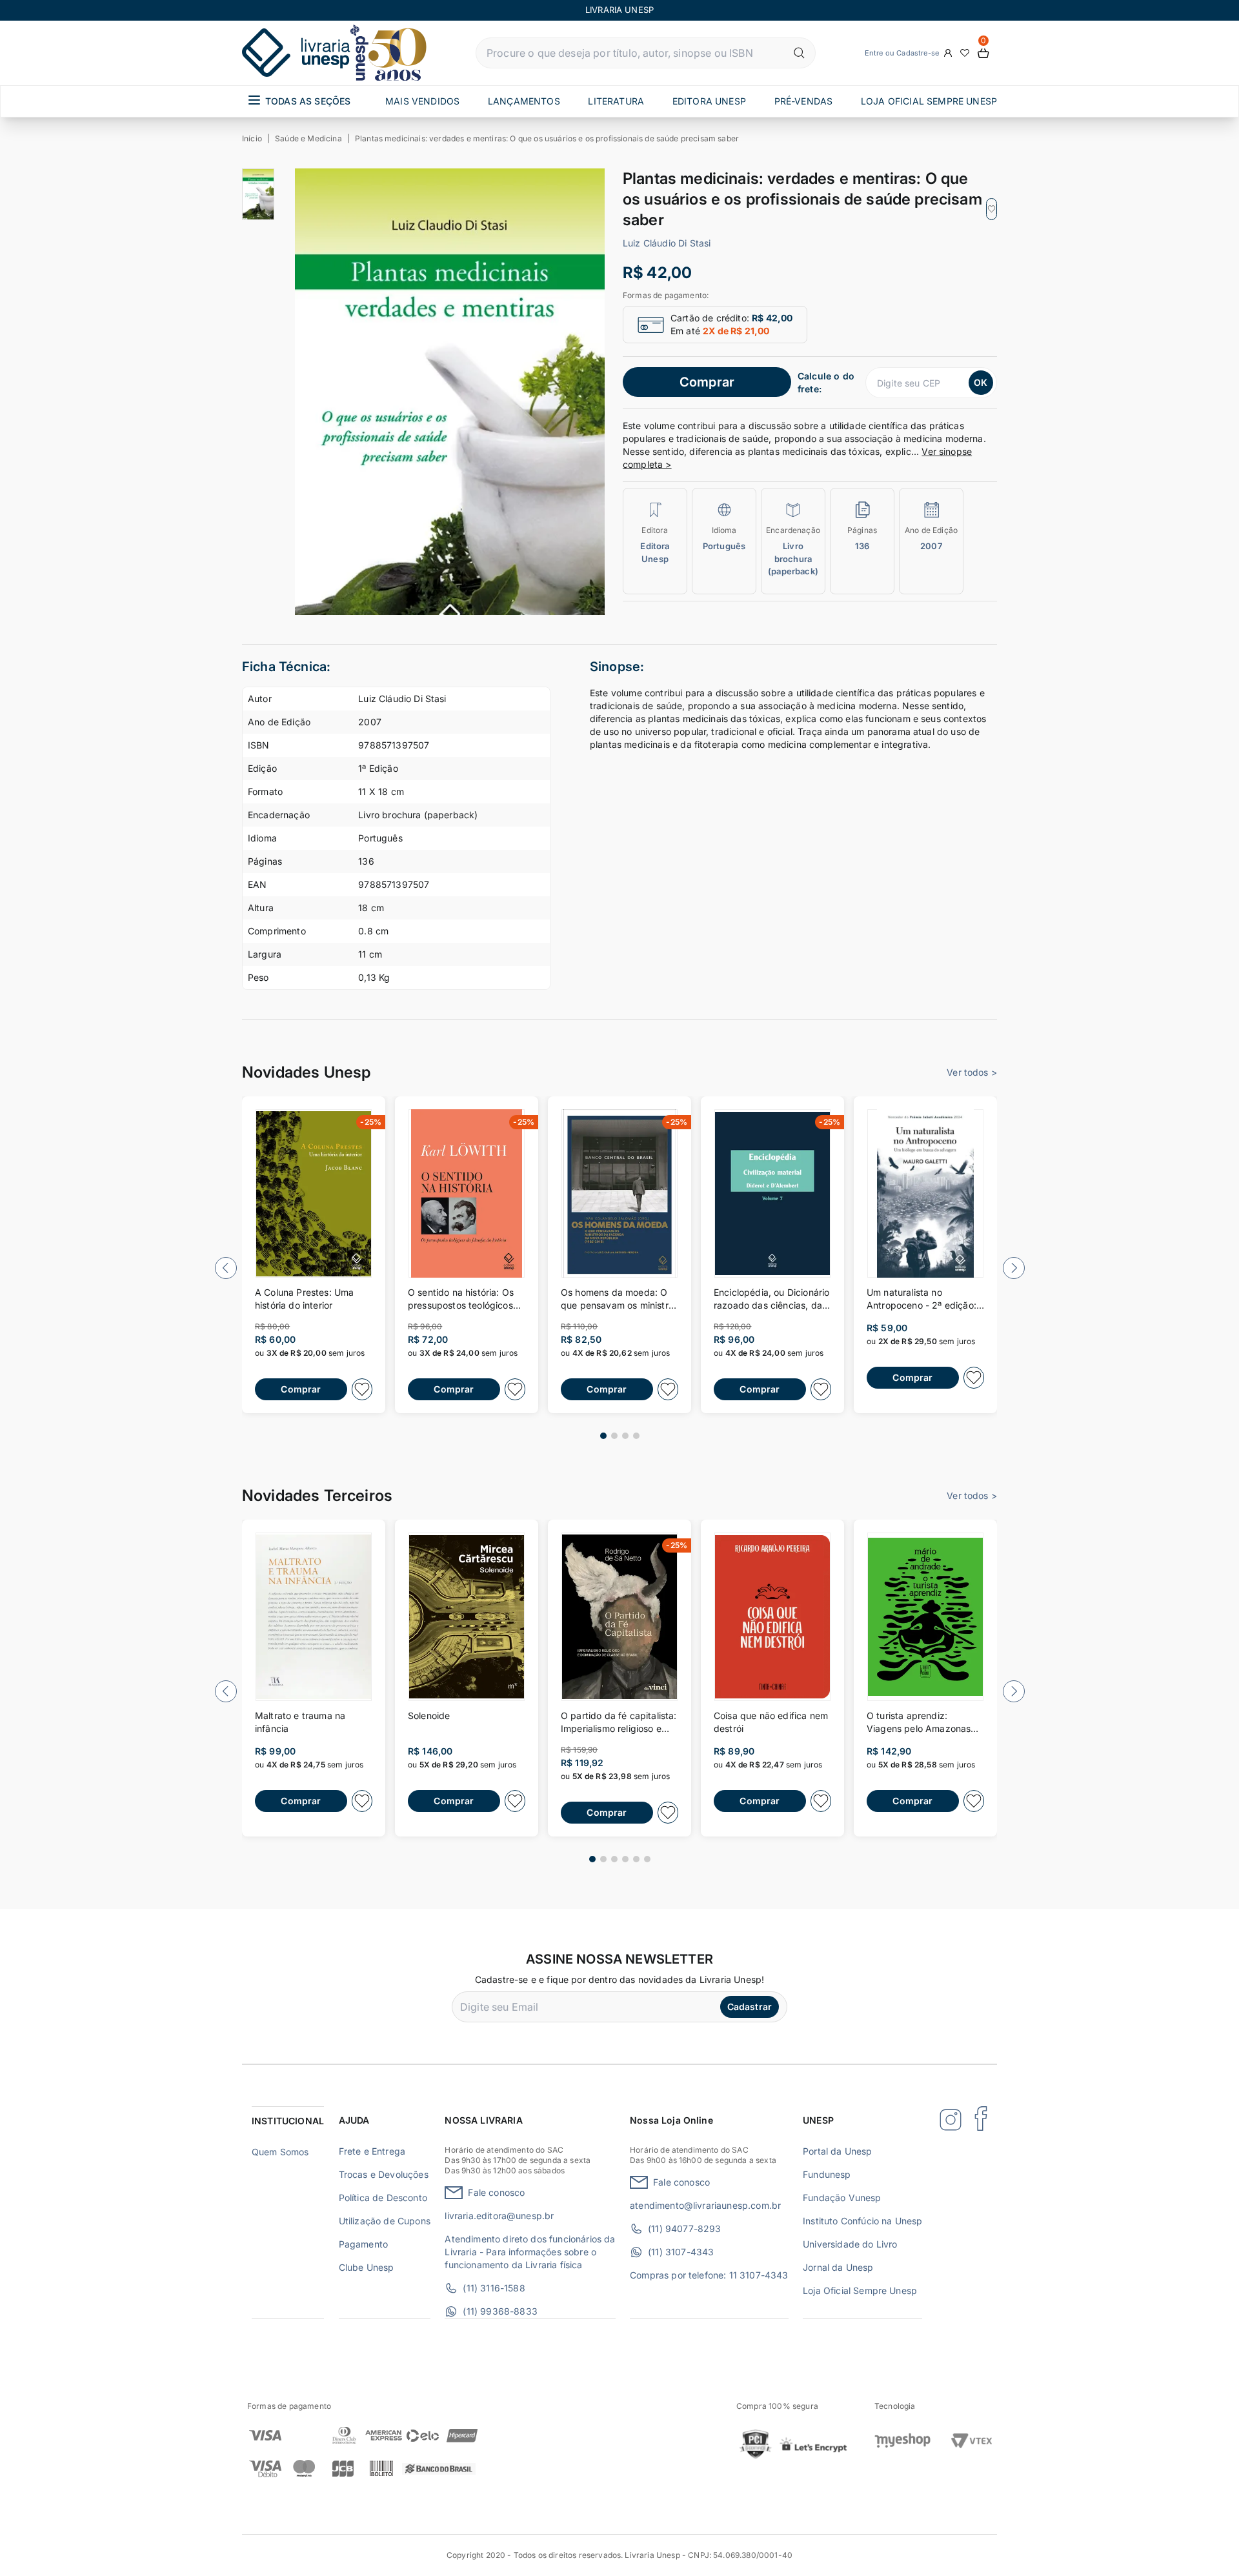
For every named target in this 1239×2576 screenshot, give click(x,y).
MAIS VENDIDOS (422, 101)
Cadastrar (750, 2007)
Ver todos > (972, 1072)
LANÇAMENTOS (524, 101)
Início (252, 138)
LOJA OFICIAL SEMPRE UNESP (929, 101)
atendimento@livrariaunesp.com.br (705, 2205)
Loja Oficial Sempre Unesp (860, 2290)
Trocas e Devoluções (384, 2174)
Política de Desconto (383, 2198)
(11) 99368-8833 (500, 2311)
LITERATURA (616, 101)
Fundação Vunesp (842, 2198)
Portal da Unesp (837, 2151)
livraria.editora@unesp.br (499, 2216)
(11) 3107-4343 (681, 2252)
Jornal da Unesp (838, 2267)
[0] (983, 53)
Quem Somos (280, 2152)
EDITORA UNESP (709, 101)
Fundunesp (827, 2174)
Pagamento (363, 2244)
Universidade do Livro (850, 2244)
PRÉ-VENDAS (804, 101)
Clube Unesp (367, 2267)
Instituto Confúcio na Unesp (862, 2221)
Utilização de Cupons (385, 2221)
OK (981, 382)
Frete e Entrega (372, 2151)
